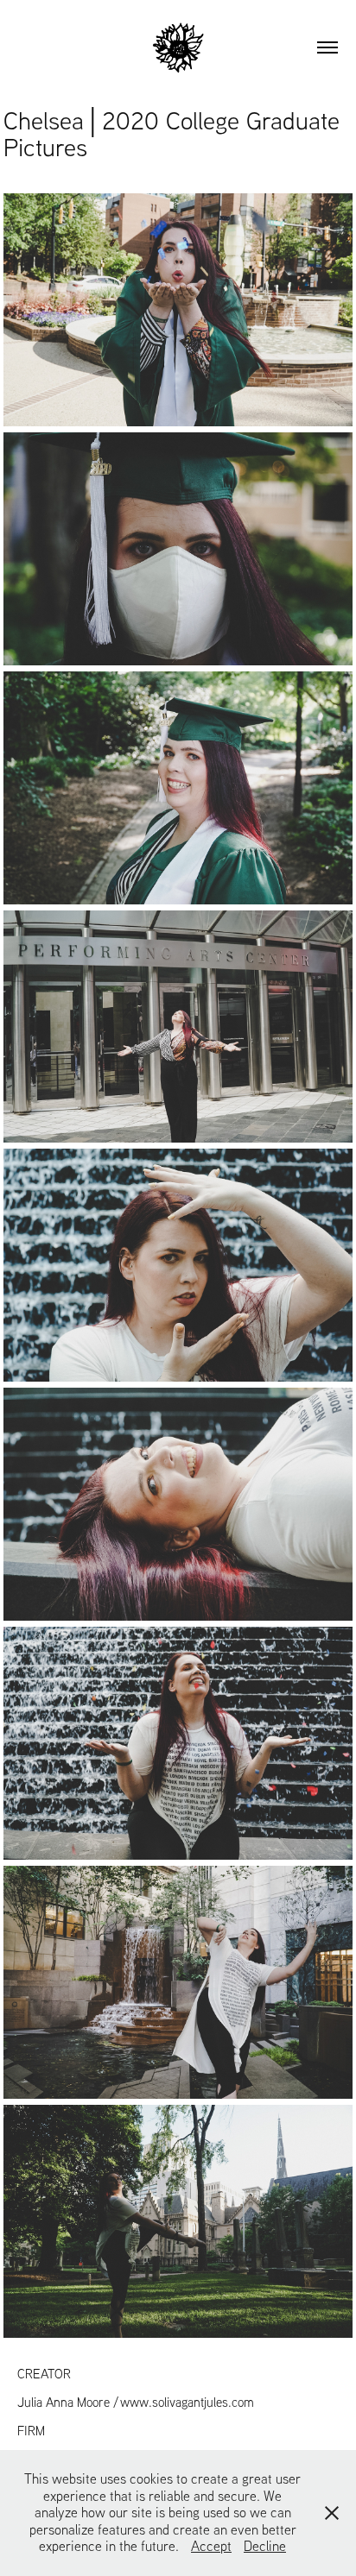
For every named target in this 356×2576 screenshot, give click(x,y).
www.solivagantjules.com (187, 2402)
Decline (265, 2546)
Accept (211, 2546)
